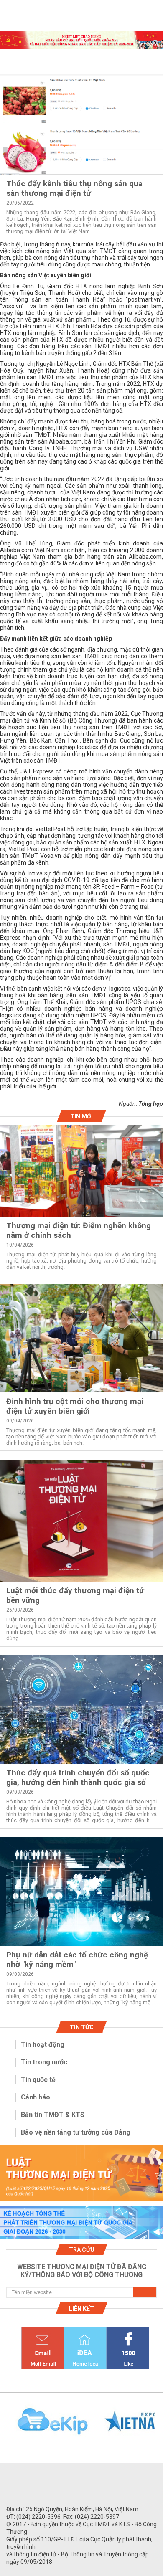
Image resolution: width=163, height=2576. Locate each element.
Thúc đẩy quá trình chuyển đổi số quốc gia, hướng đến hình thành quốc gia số (78, 1777)
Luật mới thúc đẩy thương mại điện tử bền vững (75, 1595)
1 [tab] (81, 42)
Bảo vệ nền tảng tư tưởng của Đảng (76, 2132)
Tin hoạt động (43, 2045)
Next (159, 2426)
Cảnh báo (36, 2097)
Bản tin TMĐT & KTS (53, 2115)
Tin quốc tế (38, 2080)
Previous (4, 2426)
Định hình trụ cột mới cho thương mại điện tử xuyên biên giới (75, 1406)
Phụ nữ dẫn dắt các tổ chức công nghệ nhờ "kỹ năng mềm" (77, 1960)
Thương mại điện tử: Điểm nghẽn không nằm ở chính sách (79, 1230)
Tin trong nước (44, 2062)
